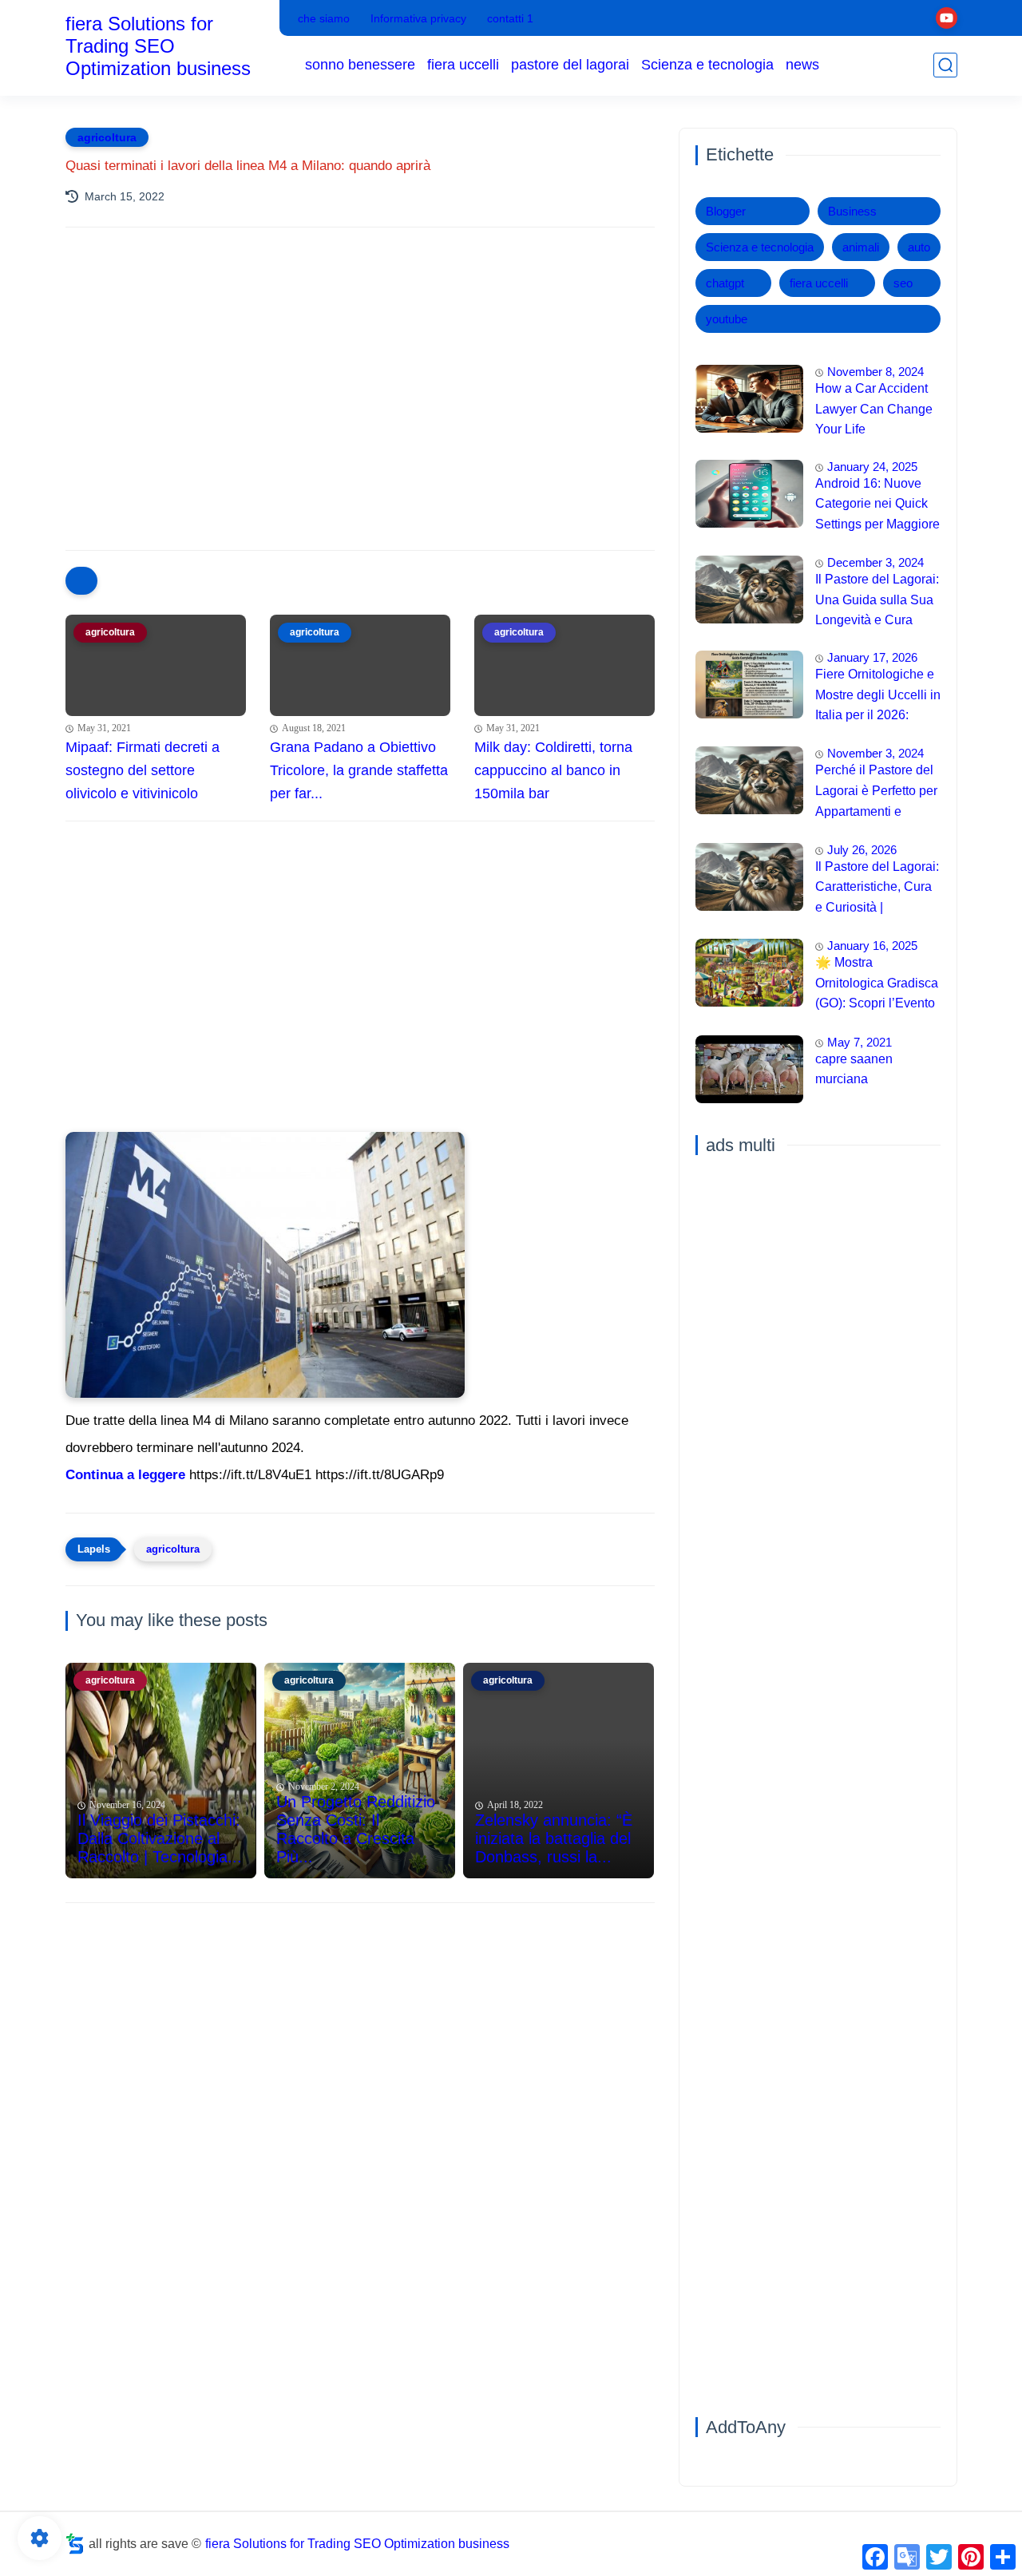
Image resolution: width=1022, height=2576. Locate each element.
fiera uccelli (463, 65)
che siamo (324, 18)
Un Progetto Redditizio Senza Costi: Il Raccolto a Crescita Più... (356, 1829)
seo (903, 283)
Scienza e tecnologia (707, 65)
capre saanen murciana (854, 1069)
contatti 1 (510, 18)
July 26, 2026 (862, 850)
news (802, 65)
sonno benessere (360, 65)
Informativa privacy (418, 18)
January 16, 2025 (872, 946)
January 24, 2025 (872, 467)
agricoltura (107, 137)
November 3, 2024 (875, 753)
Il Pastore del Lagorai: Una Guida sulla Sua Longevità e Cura (877, 599)
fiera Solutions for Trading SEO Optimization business (158, 46)
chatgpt (725, 283)
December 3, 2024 (875, 562)
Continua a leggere (125, 1475)
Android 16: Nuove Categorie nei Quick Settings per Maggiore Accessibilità (877, 506)
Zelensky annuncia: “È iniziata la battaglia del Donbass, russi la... (554, 1838)
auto (919, 247)
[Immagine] (749, 399)
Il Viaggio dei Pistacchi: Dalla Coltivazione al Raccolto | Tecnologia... (160, 1838)
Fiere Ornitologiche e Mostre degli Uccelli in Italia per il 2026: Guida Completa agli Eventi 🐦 (878, 697)
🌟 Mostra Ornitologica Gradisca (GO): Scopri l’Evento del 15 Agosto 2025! (877, 985)
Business (852, 211)
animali (861, 247)
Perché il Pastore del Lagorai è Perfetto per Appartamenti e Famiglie (876, 793)
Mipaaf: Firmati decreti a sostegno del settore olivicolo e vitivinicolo (143, 770)
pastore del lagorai (570, 65)
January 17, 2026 (872, 657)
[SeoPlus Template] (75, 2544)
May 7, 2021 (860, 1042)
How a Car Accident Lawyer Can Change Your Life (874, 409)
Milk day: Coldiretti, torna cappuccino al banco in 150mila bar (553, 770)
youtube (727, 319)
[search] (945, 65)
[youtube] (947, 18)
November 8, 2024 (875, 372)
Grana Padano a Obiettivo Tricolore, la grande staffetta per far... (359, 770)
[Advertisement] (360, 379)
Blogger (726, 211)
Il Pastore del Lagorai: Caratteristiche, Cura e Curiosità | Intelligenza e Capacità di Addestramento (877, 889)
